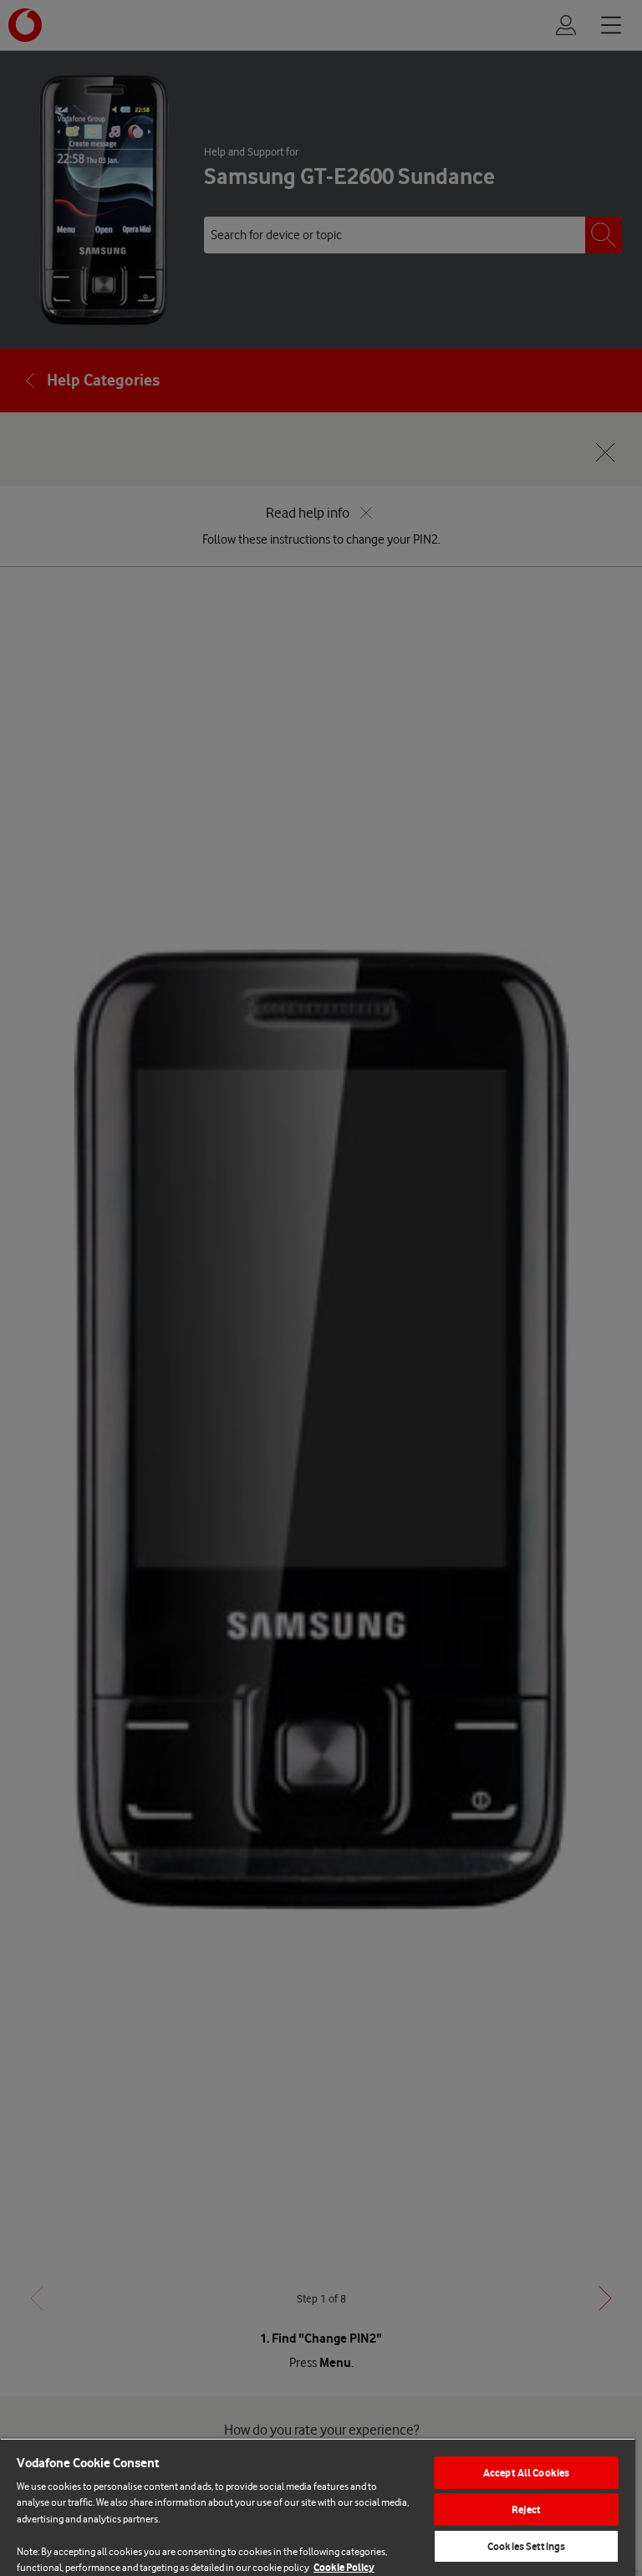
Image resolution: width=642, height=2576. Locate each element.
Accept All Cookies (526, 2473)
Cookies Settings (526, 2546)
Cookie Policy (344, 2567)
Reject (526, 2510)
